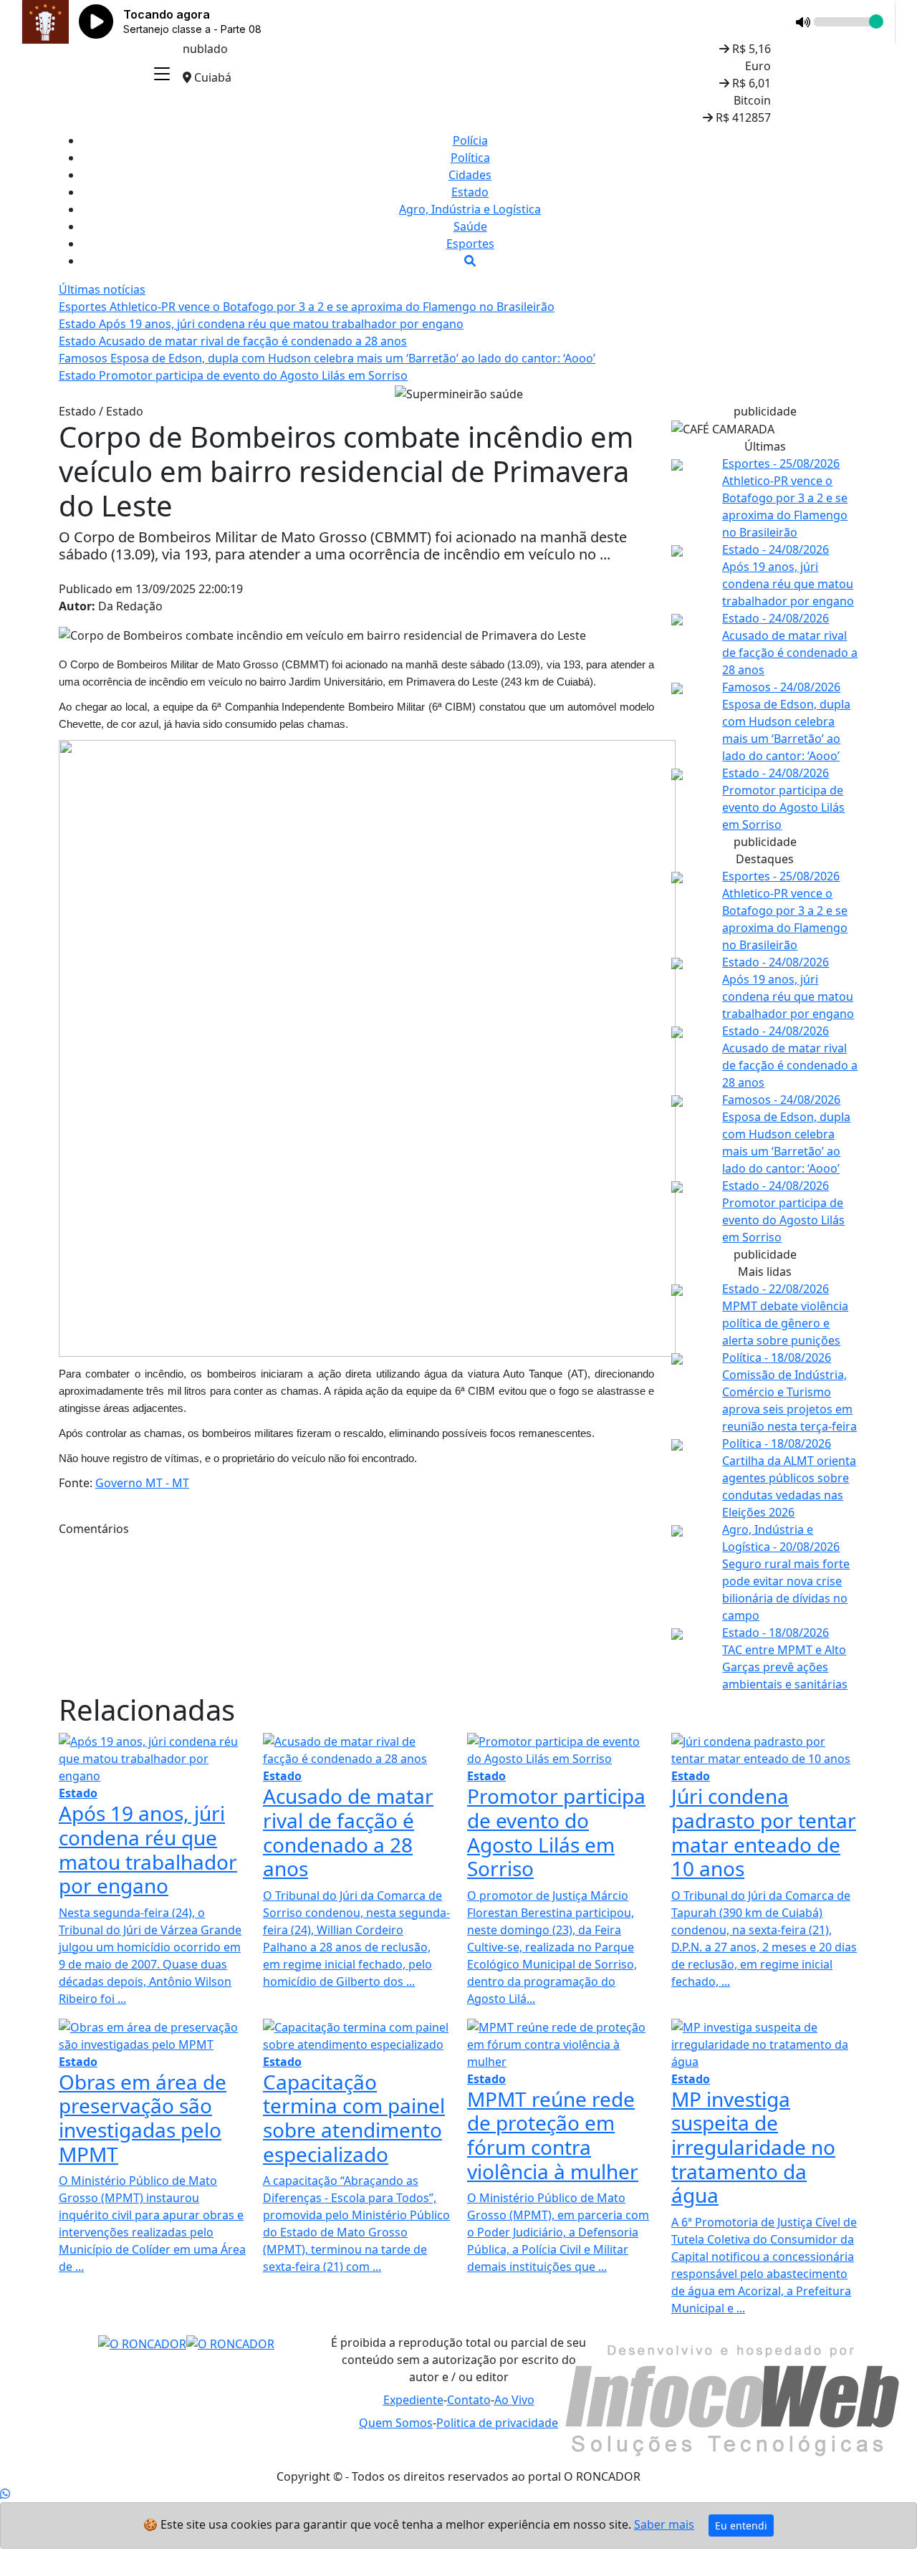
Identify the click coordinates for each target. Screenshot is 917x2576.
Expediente (413, 2400)
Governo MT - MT (142, 1483)
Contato (469, 2400)
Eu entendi (741, 2525)
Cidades (470, 175)
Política (470, 158)
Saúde (470, 226)
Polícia (470, 140)
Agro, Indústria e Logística (470, 209)
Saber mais (664, 2524)
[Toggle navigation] (162, 75)
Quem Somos (396, 2423)
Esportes (470, 244)
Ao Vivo (514, 2400)
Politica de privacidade (497, 2423)
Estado (470, 192)
